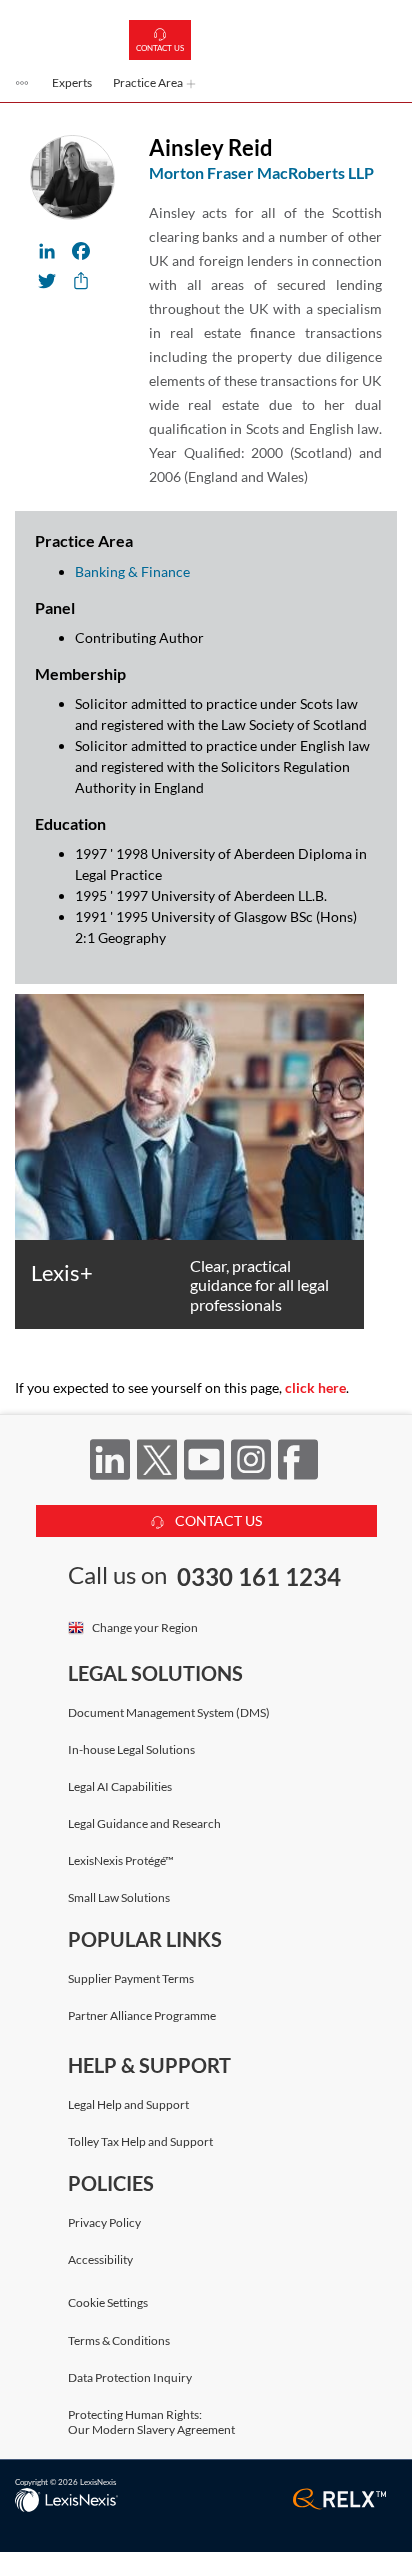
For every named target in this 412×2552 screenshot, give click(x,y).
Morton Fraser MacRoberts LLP (261, 172)
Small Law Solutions (119, 1897)
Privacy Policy (104, 2222)
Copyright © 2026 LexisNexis (65, 2482)
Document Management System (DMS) (169, 1712)
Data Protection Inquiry (130, 2377)
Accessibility (100, 2259)
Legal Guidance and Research (144, 1823)
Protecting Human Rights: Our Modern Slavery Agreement (151, 2422)
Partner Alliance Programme (142, 2015)
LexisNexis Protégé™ (121, 1860)
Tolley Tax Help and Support (140, 2141)
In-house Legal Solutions (131, 1749)
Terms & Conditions (119, 2340)
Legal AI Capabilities (120, 1786)
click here (315, 1387)
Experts (72, 82)
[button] (23, 85)
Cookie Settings (108, 2303)
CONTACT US (217, 1520)
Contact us (160, 48)
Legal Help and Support (128, 2104)
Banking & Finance (132, 571)
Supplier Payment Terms (131, 1978)
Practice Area (149, 82)
